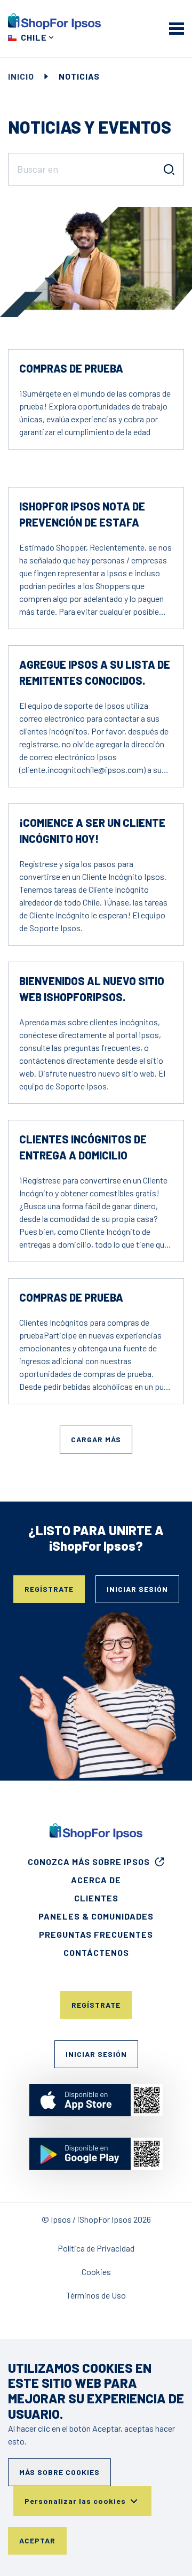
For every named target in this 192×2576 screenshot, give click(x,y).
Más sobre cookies (59, 2472)
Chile (34, 37)
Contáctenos (96, 1952)
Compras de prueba (71, 368)
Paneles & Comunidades (96, 1916)
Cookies (96, 2272)
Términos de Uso (96, 2295)
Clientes (96, 1898)
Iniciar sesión (137, 1589)
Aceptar (37, 2540)
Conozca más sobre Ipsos (89, 1862)
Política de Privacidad (96, 2248)
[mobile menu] (177, 28)
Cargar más (96, 1439)
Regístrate (49, 1589)
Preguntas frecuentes (96, 1934)
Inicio (21, 76)
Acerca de (96, 1880)
